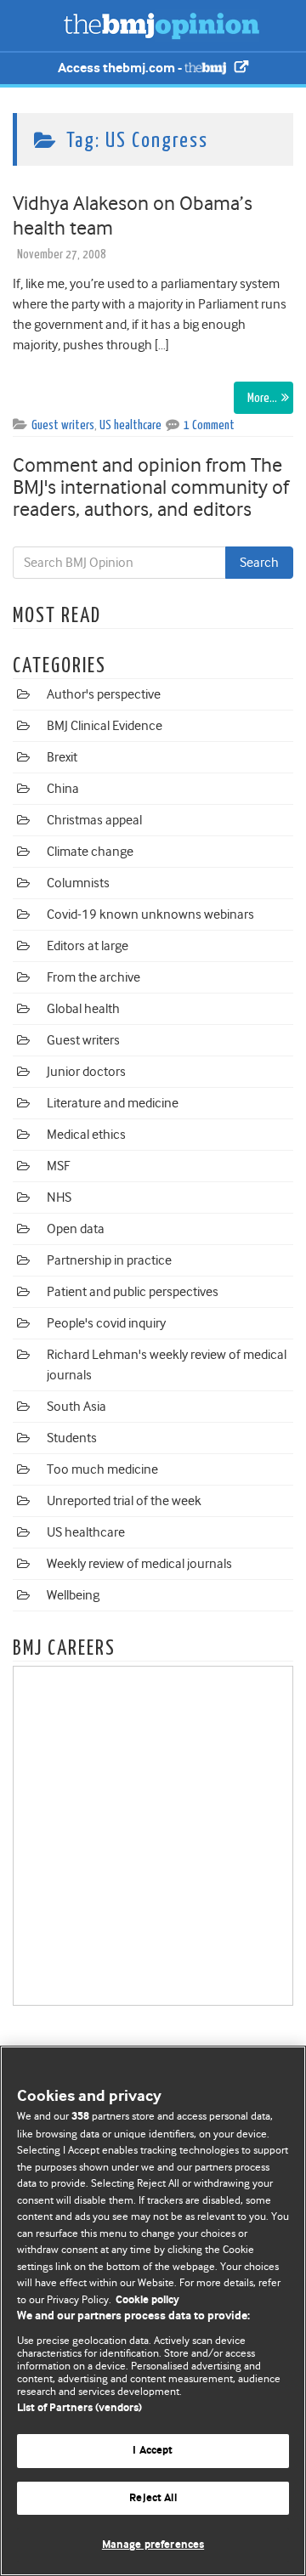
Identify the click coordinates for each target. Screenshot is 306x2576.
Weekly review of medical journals (139, 1564)
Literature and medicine (113, 1103)
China (63, 789)
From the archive (93, 977)
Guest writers (63, 425)
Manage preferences (153, 2545)
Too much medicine (102, 1469)
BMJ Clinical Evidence (105, 726)
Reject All (153, 2498)
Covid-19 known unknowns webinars (150, 914)
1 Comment (209, 425)
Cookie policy (147, 2300)
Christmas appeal (94, 820)
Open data (76, 1229)
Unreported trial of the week (124, 1501)
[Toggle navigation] (34, 25)
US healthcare (130, 425)
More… (262, 398)
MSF (58, 1166)
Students (72, 1438)
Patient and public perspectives (133, 1292)
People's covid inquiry (106, 1323)
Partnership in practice (109, 1260)
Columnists (78, 883)
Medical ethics (86, 1135)
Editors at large (88, 946)
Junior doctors (86, 1072)
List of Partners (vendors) (79, 2408)
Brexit (62, 757)
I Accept (153, 2451)
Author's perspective (104, 694)
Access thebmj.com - (121, 68)
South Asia (76, 1407)
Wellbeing (73, 1595)
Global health (83, 1009)
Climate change (90, 852)
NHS (59, 1197)
